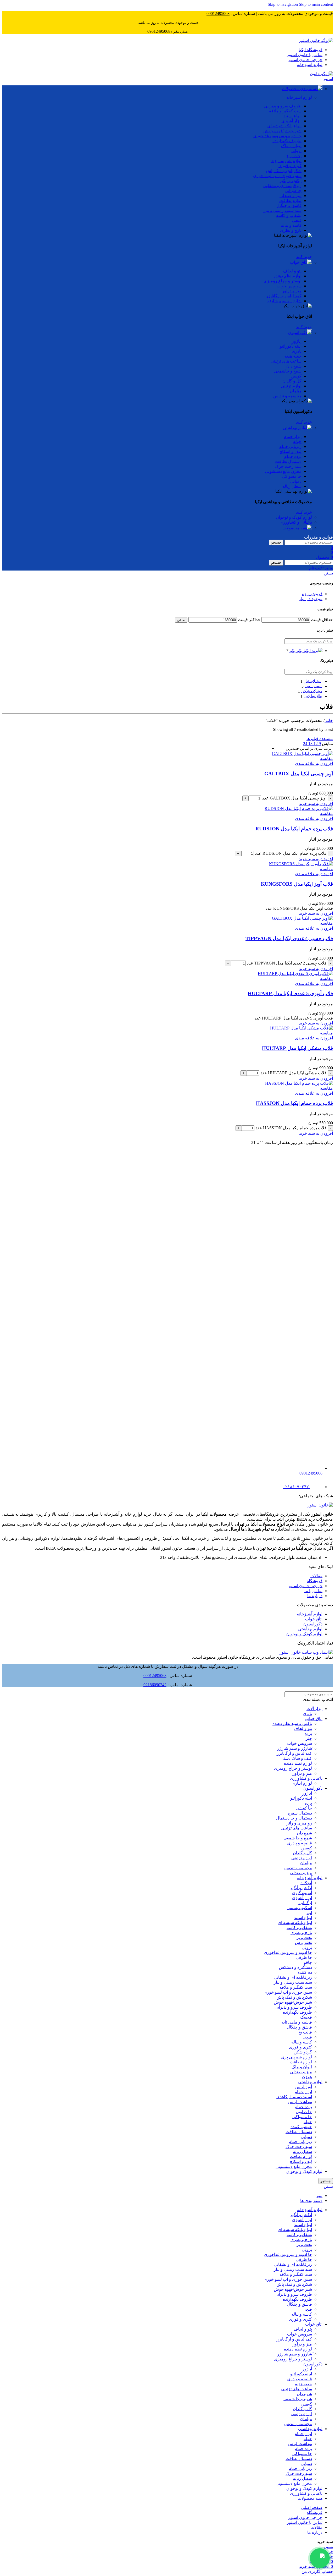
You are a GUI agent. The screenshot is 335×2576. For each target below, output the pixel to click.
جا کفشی (304, 1808)
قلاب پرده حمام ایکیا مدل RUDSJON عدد (291, 853)
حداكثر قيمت (249, 620)
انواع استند (303, 1918)
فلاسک (306, 2017)
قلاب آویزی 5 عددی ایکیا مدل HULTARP (290, 993)
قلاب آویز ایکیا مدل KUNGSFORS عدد (299, 908)
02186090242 (155, 1685)
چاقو (308, 1962)
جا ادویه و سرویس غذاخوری (288, 1952)
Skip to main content (316, 4)
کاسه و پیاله (302, 2042)
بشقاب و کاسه (299, 1928)
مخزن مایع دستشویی (294, 2166)
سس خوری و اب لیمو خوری (288, 1992)
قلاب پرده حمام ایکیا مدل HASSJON (294, 1103)
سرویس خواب (300, 1743)
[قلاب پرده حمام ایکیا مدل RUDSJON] (299, 809)
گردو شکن (303, 2052)
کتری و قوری (300, 2047)
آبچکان (306, 1883)
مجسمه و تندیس (298, 1868)
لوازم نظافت (301, 2062)
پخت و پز (304, 1938)
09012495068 (155, 1676)
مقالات (316, 1576)
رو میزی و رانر (299, 1823)
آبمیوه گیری (302, 1893)
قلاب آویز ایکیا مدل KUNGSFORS (297, 884)
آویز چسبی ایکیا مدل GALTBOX (299, 774)
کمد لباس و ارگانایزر (294, 1753)
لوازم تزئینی (302, 1858)
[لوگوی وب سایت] (316, 40)
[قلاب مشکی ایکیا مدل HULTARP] (301, 1028)
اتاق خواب (299, 262)
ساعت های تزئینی (297, 1828)
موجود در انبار (311, 599)
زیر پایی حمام (300, 2142)
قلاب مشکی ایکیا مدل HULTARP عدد (294, 1073)
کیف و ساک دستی (296, 1758)
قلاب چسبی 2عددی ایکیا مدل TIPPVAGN (289, 938)
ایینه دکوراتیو (301, 1798)
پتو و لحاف (303, 1728)
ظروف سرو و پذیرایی (293, 2007)
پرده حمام (303, 2107)
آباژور (307, 1793)
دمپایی (306, 2137)
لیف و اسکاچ (301, 2161)
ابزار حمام (303, 2092)
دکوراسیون (298, 333)
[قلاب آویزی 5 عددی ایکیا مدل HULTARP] (295, 974)
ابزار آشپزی (302, 1898)
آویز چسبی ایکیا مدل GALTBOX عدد (294, 798)
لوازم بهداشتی (295, 428)
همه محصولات (295, 528)
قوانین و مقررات (319, 537)
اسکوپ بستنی (300, 1908)
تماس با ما (313, 1591)
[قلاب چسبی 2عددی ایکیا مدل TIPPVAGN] (302, 918)
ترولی (307, 1947)
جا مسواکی (302, 2117)
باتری (307, 1714)
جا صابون (304, 2112)
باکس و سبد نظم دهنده (292, 1723)
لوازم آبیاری (302, 1783)
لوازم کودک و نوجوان (294, 517)
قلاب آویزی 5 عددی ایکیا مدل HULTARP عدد (294, 1018)
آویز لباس (304, 2087)
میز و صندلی (301, 1873)
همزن (307, 2077)
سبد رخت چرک (299, 2147)
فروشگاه (315, 1581)
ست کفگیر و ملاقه (296, 1987)
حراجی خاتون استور (305, 1586)
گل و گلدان (302, 1853)
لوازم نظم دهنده (298, 1763)
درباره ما (315, 1596)
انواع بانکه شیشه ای (295, 1923)
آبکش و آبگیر (301, 1888)
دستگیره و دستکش (295, 1967)
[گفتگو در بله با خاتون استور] (320, 2558)
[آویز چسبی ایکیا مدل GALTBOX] (302, 753)
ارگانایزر (305, 1903)
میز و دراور (302, 1773)
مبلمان (306, 1863)
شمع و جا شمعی (298, 1838)
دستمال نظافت (299, 2132)
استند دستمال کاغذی (294, 2097)
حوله (308, 2122)
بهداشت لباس (300, 2102)
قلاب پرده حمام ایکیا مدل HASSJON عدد (291, 1128)
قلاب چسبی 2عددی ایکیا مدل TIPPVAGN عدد (287, 963)
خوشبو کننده (301, 2127)
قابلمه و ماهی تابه (297, 2022)
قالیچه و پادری (300, 1843)
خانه (329, 720)
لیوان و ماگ (302, 2067)
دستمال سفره (300, 1813)
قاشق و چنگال (299, 2027)
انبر (309, 1913)
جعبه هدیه (303, 2384)
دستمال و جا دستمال (294, 1818)
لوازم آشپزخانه (299, 97)
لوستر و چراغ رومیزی (293, 1768)
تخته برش (303, 1942)
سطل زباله (302, 2152)
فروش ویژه (312, 594)
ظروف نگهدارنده (297, 2012)
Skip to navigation (283, 4)
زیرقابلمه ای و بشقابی (293, 1977)
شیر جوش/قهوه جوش (293, 2002)
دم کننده (305, 1972)
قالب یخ (305, 2032)
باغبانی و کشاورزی (296, 522)
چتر (309, 1738)
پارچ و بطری (301, 1933)
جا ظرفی (304, 1957)
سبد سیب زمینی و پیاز (293, 1982)
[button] (316, 804)
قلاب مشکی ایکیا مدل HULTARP (297, 1048)
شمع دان (304, 1833)
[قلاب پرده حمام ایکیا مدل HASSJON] (299, 1083)
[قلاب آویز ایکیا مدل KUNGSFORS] (301, 864)
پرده (308, 1733)
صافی (181, 620)
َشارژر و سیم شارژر (295, 1748)
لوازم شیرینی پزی (297, 2057)
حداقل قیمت (322, 620)
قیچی (307, 2037)
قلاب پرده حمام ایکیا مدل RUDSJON (294, 829)
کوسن (307, 1848)
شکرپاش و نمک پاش (294, 1997)
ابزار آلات (314, 1709)
